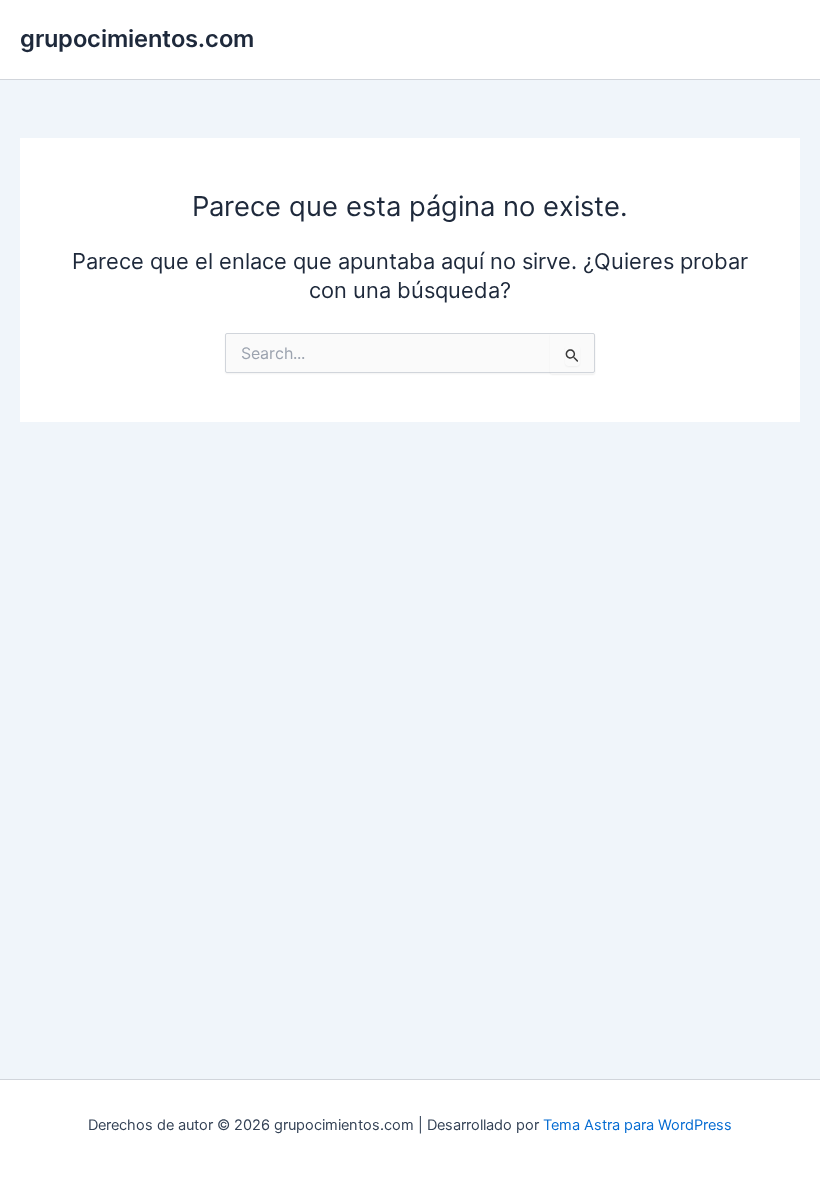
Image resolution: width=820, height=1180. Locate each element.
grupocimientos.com (137, 38)
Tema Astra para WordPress (637, 1125)
